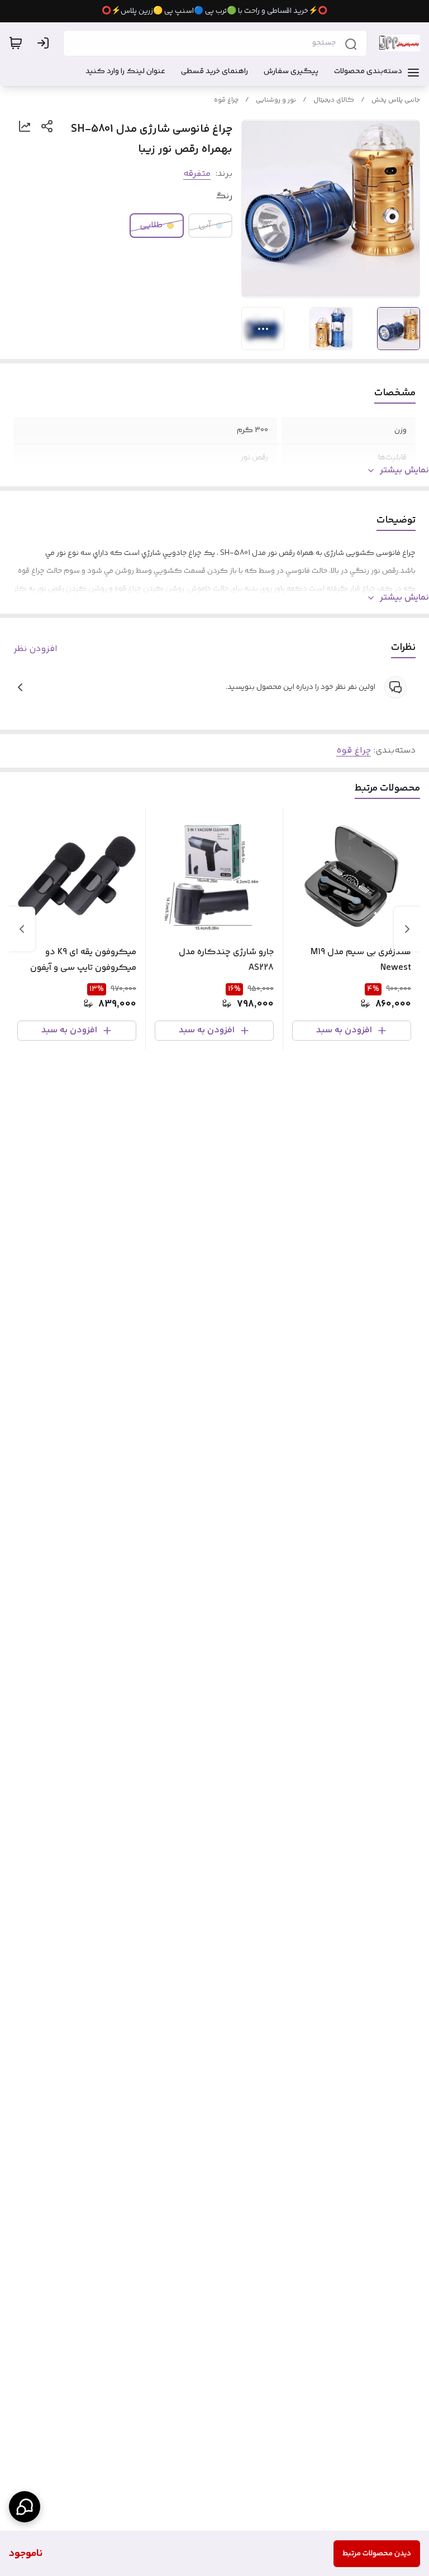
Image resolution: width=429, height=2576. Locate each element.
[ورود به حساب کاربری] (45, 43)
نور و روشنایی (276, 100)
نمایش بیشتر (404, 471)
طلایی (151, 225)
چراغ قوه (226, 100)
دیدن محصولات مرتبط (377, 2554)
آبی (205, 225)
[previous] (407, 929)
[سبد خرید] (16, 43)
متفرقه (197, 174)
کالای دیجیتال (334, 100)
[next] (22, 929)
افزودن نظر (35, 649)
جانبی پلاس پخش (396, 100)
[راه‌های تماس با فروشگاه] (25, 2507)
